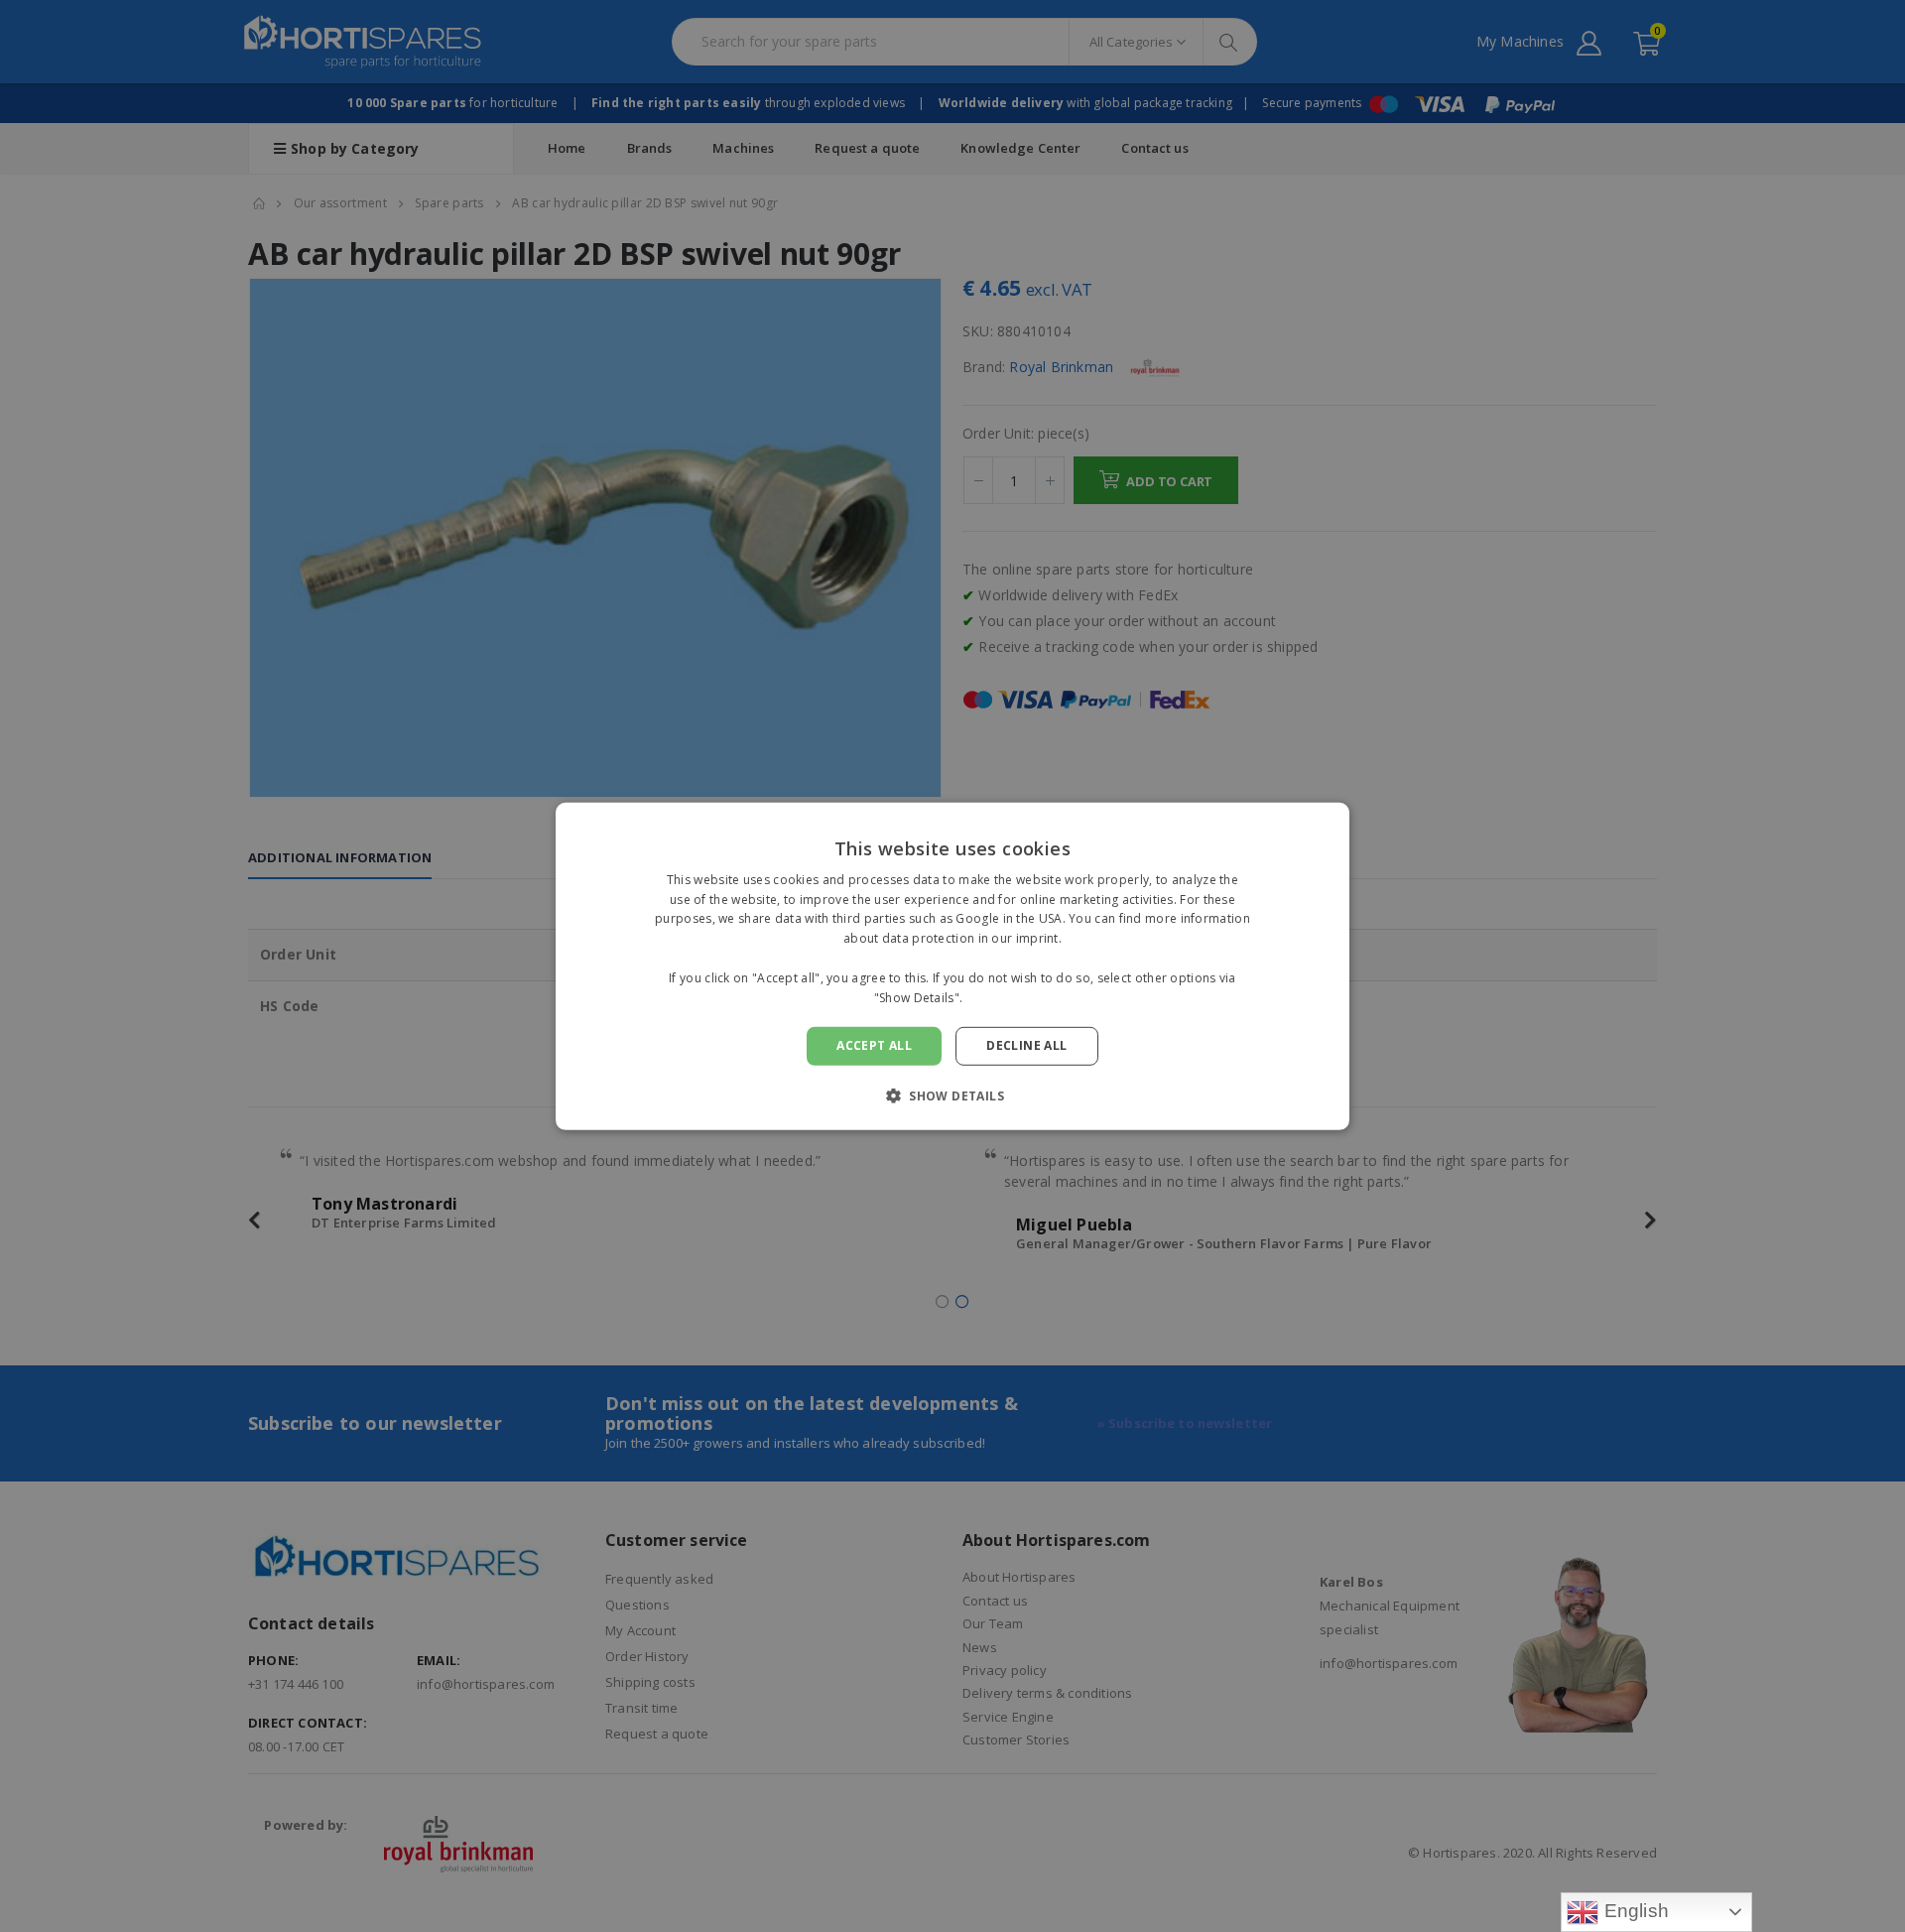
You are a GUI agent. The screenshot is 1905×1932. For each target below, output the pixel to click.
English (1634, 1911)
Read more (999, 997)
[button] (952, 1095)
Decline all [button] (1026, 1045)
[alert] (952, 966)
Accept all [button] (874, 1045)
